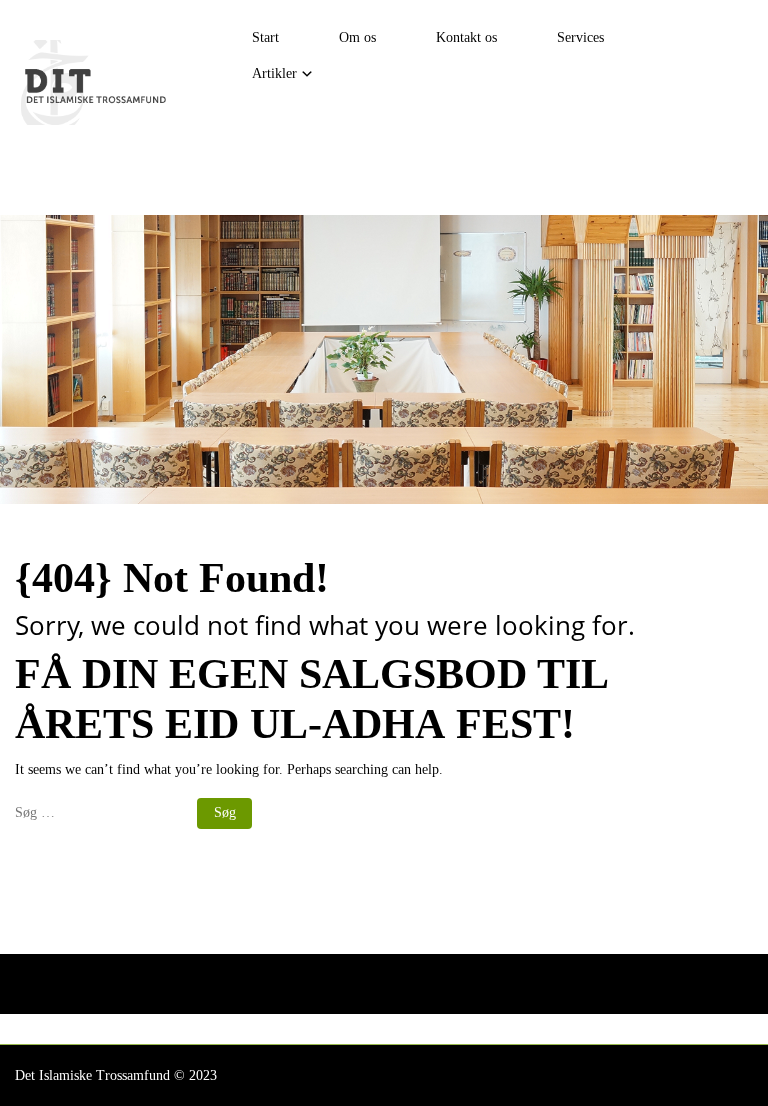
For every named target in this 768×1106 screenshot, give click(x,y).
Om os (357, 37)
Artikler (274, 73)
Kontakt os (466, 37)
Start (265, 37)
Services (580, 37)
